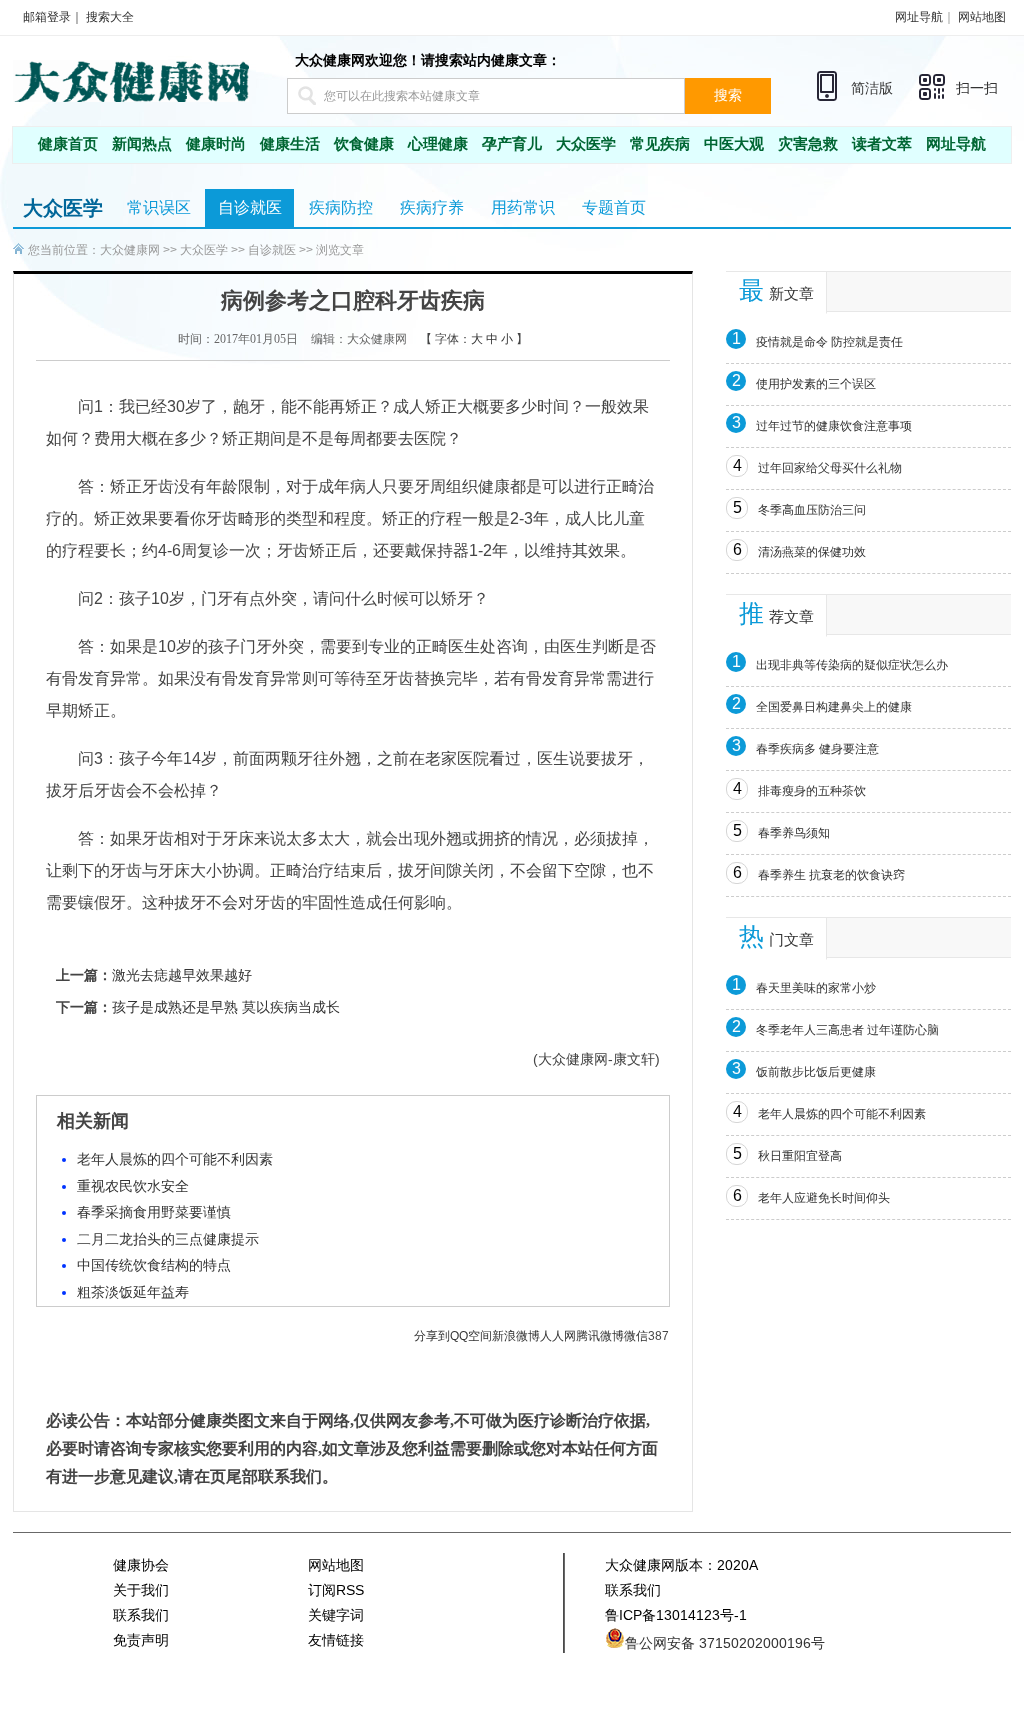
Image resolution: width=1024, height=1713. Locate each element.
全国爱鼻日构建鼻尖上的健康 (834, 707)
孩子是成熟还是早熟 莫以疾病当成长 (226, 1007)
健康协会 (141, 1565)
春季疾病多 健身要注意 (817, 749)
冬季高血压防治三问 (812, 510)
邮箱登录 (47, 17)
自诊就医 (250, 207)
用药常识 (523, 207)
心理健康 (438, 144)
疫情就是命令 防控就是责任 (829, 342)
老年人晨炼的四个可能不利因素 (175, 1159)
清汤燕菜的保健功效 (812, 552)
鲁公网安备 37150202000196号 (725, 1643)
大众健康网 (130, 250)
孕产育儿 (512, 144)
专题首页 (614, 207)
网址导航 (919, 17)
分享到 (432, 1336)
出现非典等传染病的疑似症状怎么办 (852, 665)
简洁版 (872, 88)
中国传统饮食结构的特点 (154, 1265)
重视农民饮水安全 (133, 1186)
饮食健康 (364, 144)
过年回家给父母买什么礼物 (830, 468)
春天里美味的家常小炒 (816, 988)
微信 (636, 1336)
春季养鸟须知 (794, 833)
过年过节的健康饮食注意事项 (834, 426)
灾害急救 (808, 144)
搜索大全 (110, 17)
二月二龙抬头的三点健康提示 (168, 1239)
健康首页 (68, 144)
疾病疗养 (432, 207)
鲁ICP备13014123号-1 (676, 1615)
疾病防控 (341, 207)
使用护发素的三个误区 (816, 384)
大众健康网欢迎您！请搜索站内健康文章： (428, 60)
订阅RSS (336, 1590)
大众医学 (586, 144)
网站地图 (982, 17)
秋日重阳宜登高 (800, 1156)
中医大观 (734, 144)
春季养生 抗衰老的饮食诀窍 (831, 875)
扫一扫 (977, 88)
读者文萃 (882, 144)
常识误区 (159, 207)
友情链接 (336, 1640)
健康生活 (290, 144)
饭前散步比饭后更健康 (816, 1072)
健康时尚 (216, 144)
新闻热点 (142, 144)
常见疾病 (660, 144)
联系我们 (141, 1615)
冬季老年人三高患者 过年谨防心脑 (847, 1030)
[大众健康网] (131, 80)
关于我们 (141, 1590)
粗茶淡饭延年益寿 (133, 1292)
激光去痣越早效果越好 (182, 975)
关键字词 (336, 1615)
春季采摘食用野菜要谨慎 (154, 1212)
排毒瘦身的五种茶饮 (812, 791)
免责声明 (141, 1640)
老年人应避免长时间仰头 (824, 1198)
